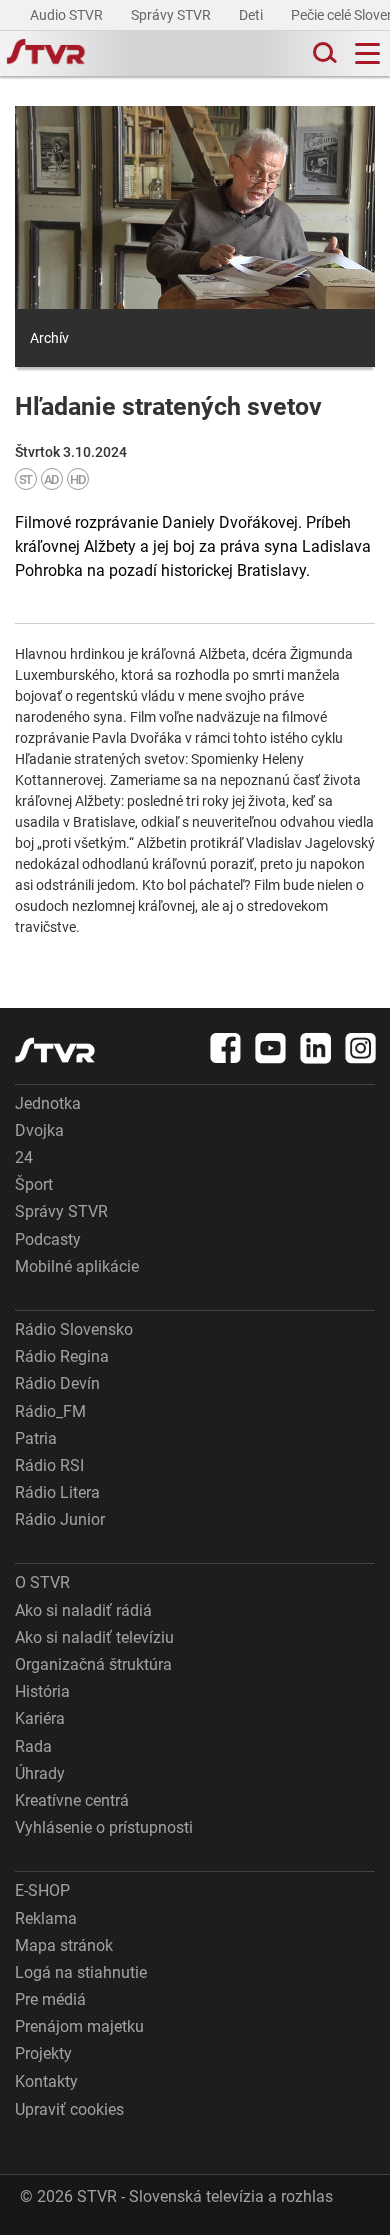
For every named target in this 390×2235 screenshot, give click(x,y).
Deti (252, 15)
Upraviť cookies (69, 2109)
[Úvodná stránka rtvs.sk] (46, 54)
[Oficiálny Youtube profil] (271, 1048)
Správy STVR (172, 15)
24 (24, 1157)
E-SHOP (42, 1890)
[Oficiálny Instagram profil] (361, 1048)
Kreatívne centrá (72, 1800)
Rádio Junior (60, 1519)
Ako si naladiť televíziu (94, 1637)
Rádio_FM (50, 1411)
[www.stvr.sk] (55, 1050)
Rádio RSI (49, 1465)
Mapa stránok (64, 1945)
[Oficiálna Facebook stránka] (226, 1048)
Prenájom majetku (79, 2026)
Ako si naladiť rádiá (83, 1610)
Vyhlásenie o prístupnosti (104, 1827)
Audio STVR (68, 15)
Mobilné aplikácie (77, 1266)
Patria (36, 1438)
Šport (34, 1184)
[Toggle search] (323, 53)
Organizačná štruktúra (93, 1664)
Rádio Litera (57, 1492)
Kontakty (46, 2081)
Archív (49, 338)
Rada (33, 1746)
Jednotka (48, 1103)
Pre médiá (50, 1999)
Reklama (46, 1918)
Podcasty (48, 1239)
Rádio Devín (57, 1383)
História (42, 1691)
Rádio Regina (62, 1356)
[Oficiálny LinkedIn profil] (316, 1048)
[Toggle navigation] (367, 53)
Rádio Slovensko (74, 1329)
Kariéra (40, 1718)
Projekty (43, 2053)
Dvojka (39, 1130)
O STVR (42, 1582)
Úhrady (40, 1773)
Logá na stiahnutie (81, 1972)
